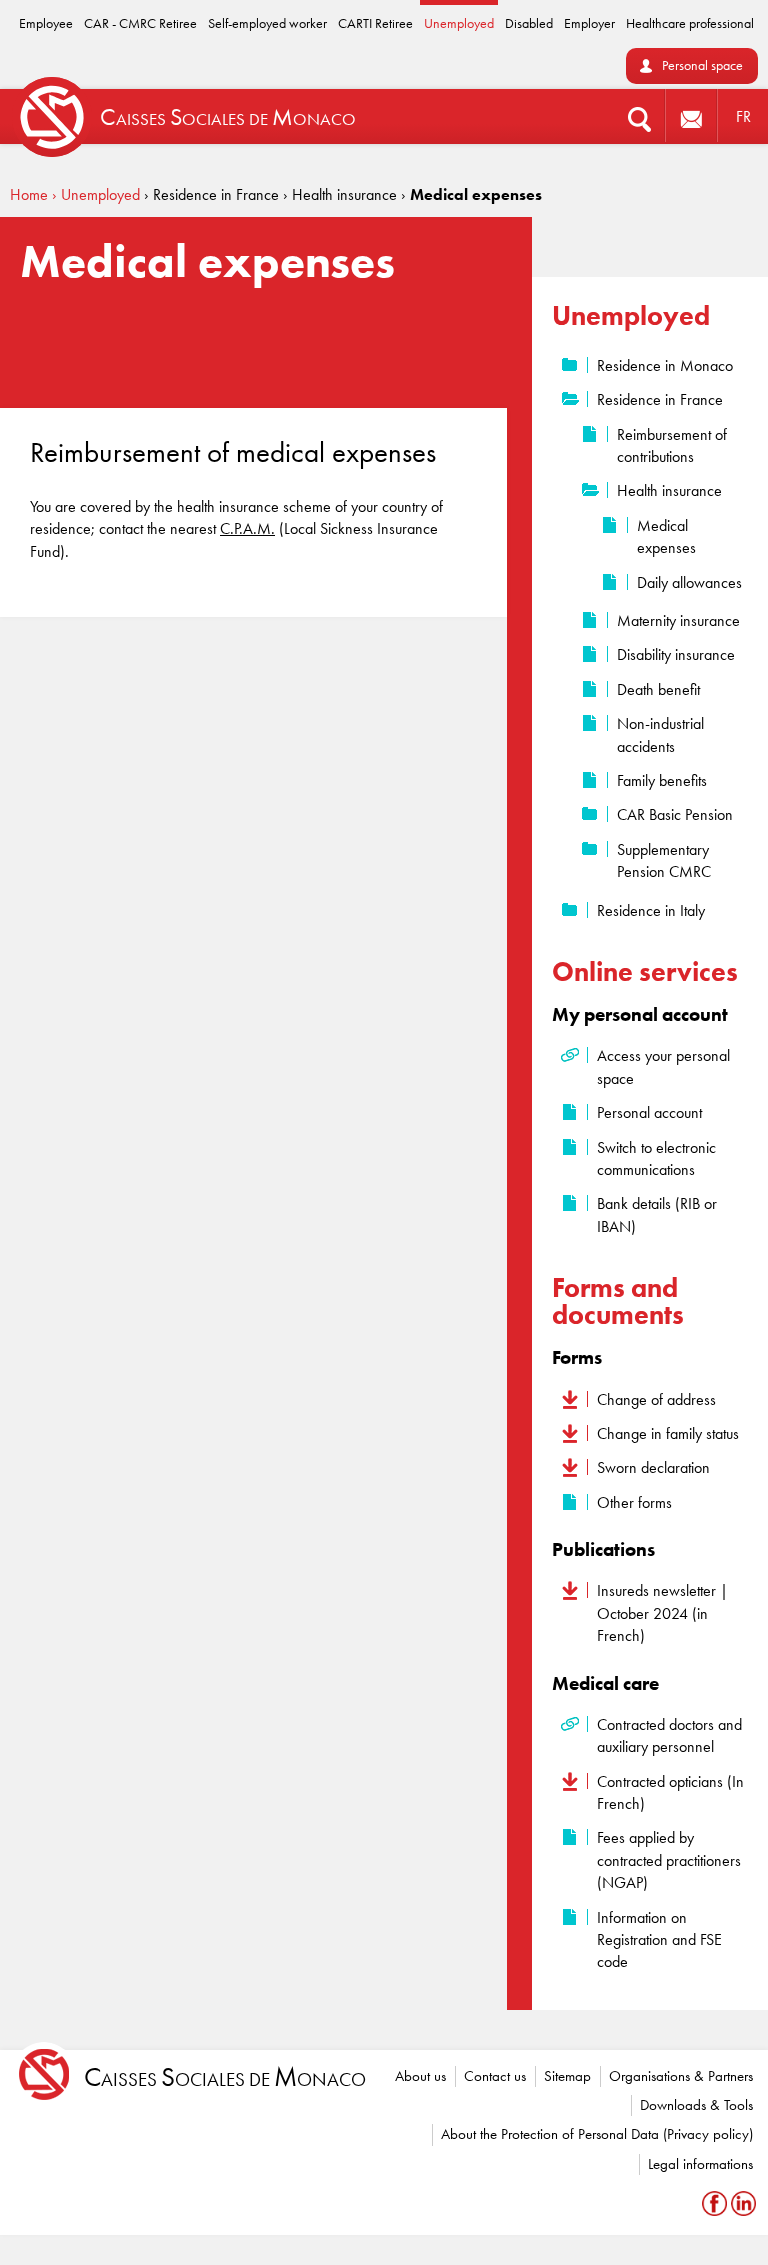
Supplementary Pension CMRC (664, 860)
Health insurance (669, 490)
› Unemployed (96, 194)
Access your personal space (663, 1066)
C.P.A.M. (247, 528)
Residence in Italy (651, 910)
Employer (589, 23)
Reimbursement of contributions (672, 445)
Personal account (649, 1112)
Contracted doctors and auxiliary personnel (669, 1735)
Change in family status (668, 1433)
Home (29, 194)
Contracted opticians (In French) (670, 1792)
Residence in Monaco (665, 365)
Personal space (702, 65)
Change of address (656, 1399)
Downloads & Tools (696, 2105)
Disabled (529, 23)
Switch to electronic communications (656, 1158)
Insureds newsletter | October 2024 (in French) (662, 1613)
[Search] (639, 116)
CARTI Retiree (375, 23)
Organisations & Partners (681, 2076)
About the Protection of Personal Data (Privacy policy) (597, 2134)
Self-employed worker (267, 23)
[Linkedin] (743, 2203)
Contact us (495, 2076)
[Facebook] (716, 2203)
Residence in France (660, 399)
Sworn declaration (653, 1467)
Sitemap (567, 2076)
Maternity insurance (678, 620)
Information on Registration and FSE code (659, 1940)
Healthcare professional (690, 23)
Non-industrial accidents (660, 734)
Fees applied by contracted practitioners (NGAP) (669, 1860)
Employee (46, 23)
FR (743, 116)
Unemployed (459, 23)
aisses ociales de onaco (225, 2077)
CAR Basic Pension (675, 814)
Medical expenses (666, 536)
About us (420, 2076)
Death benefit (658, 689)
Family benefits (662, 780)
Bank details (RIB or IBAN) (657, 1214)
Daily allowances (689, 582)
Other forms (634, 1502)
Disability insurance (676, 654)
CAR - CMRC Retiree (140, 23)
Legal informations (700, 2164)
